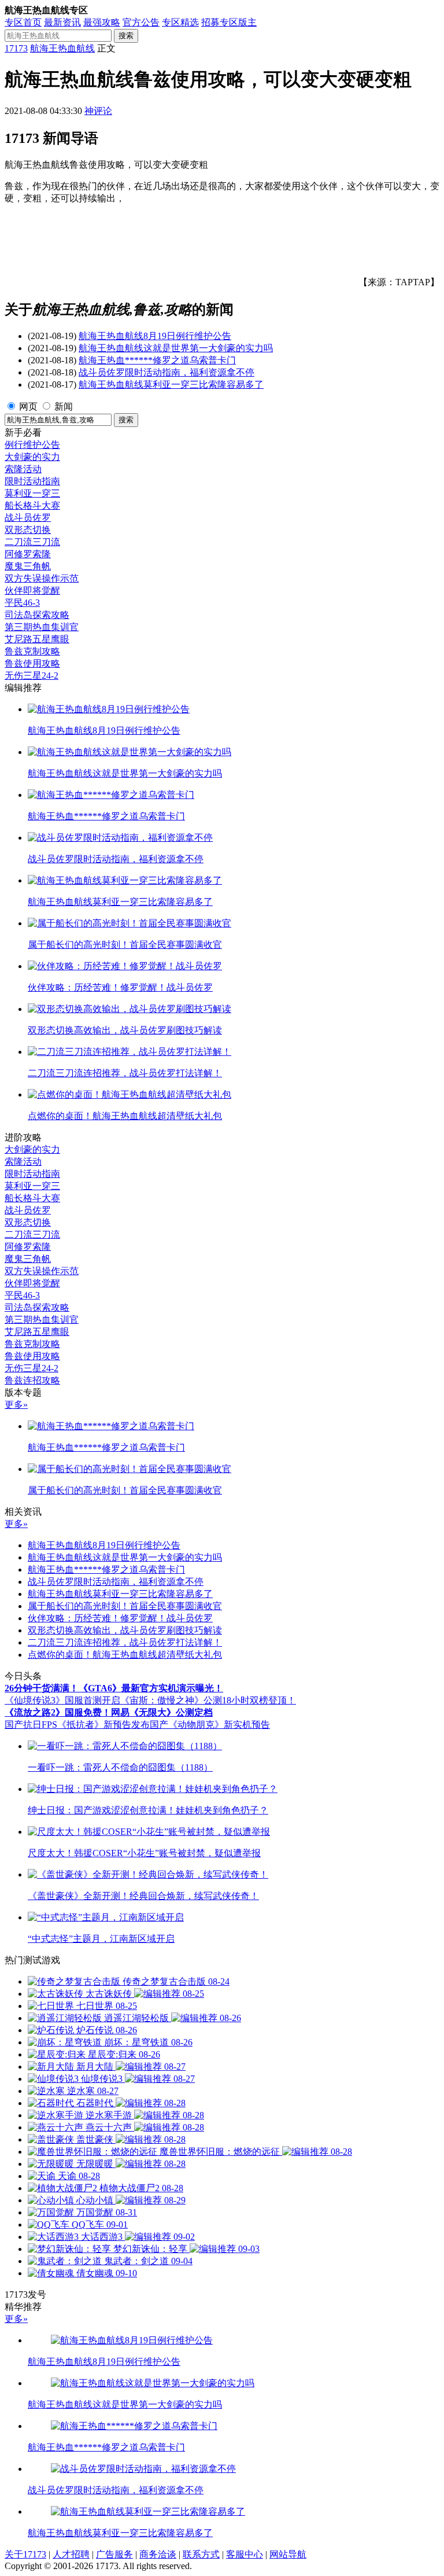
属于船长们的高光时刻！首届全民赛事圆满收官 (125, 1606)
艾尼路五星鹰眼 (37, 639)
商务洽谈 (158, 2554)
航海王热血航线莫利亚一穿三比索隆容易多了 (171, 384)
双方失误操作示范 (42, 578)
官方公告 (141, 22)
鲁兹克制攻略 (32, 651)
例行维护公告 (32, 445)
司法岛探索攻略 (37, 615)
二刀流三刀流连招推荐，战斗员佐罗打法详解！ (125, 1642)
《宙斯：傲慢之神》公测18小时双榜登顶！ (208, 1700)
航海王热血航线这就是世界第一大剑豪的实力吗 (176, 348)
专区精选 (180, 22)
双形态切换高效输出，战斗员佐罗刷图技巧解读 (125, 1630)
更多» (16, 1405)
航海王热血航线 (62, 48)
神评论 (98, 111)
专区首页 (23, 22)
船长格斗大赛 (32, 505)
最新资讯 (62, 22)
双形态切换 (28, 530)
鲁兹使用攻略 (32, 663)
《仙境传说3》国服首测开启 (62, 1700)
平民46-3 (22, 603)
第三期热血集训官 (42, 627)
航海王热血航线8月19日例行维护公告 (155, 336)
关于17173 (25, 2554)
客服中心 (245, 2554)
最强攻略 (102, 22)
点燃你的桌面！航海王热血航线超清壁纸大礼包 (125, 1655)
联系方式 (201, 2554)
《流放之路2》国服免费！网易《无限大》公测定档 (109, 1712)
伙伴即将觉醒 (32, 590)
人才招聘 (71, 2554)
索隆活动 (23, 469)
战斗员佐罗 (28, 518)
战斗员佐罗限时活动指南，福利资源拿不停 (166, 372)
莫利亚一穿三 (32, 493)
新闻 (64, 406)
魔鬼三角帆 (28, 566)
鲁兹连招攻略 (32, 1380)
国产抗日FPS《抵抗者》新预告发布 (77, 1725)
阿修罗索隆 (28, 554)
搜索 (126, 36)
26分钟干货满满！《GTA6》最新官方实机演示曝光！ (114, 1688)
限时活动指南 (32, 481)
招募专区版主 (229, 22)
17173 (16, 48)
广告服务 (114, 2554)
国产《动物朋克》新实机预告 (210, 1725)
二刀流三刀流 (32, 542)
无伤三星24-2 (32, 676)
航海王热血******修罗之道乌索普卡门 (157, 360)
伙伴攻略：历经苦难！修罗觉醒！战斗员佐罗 (120, 1618)
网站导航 (288, 2554)
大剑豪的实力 (32, 457)
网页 (28, 406)
